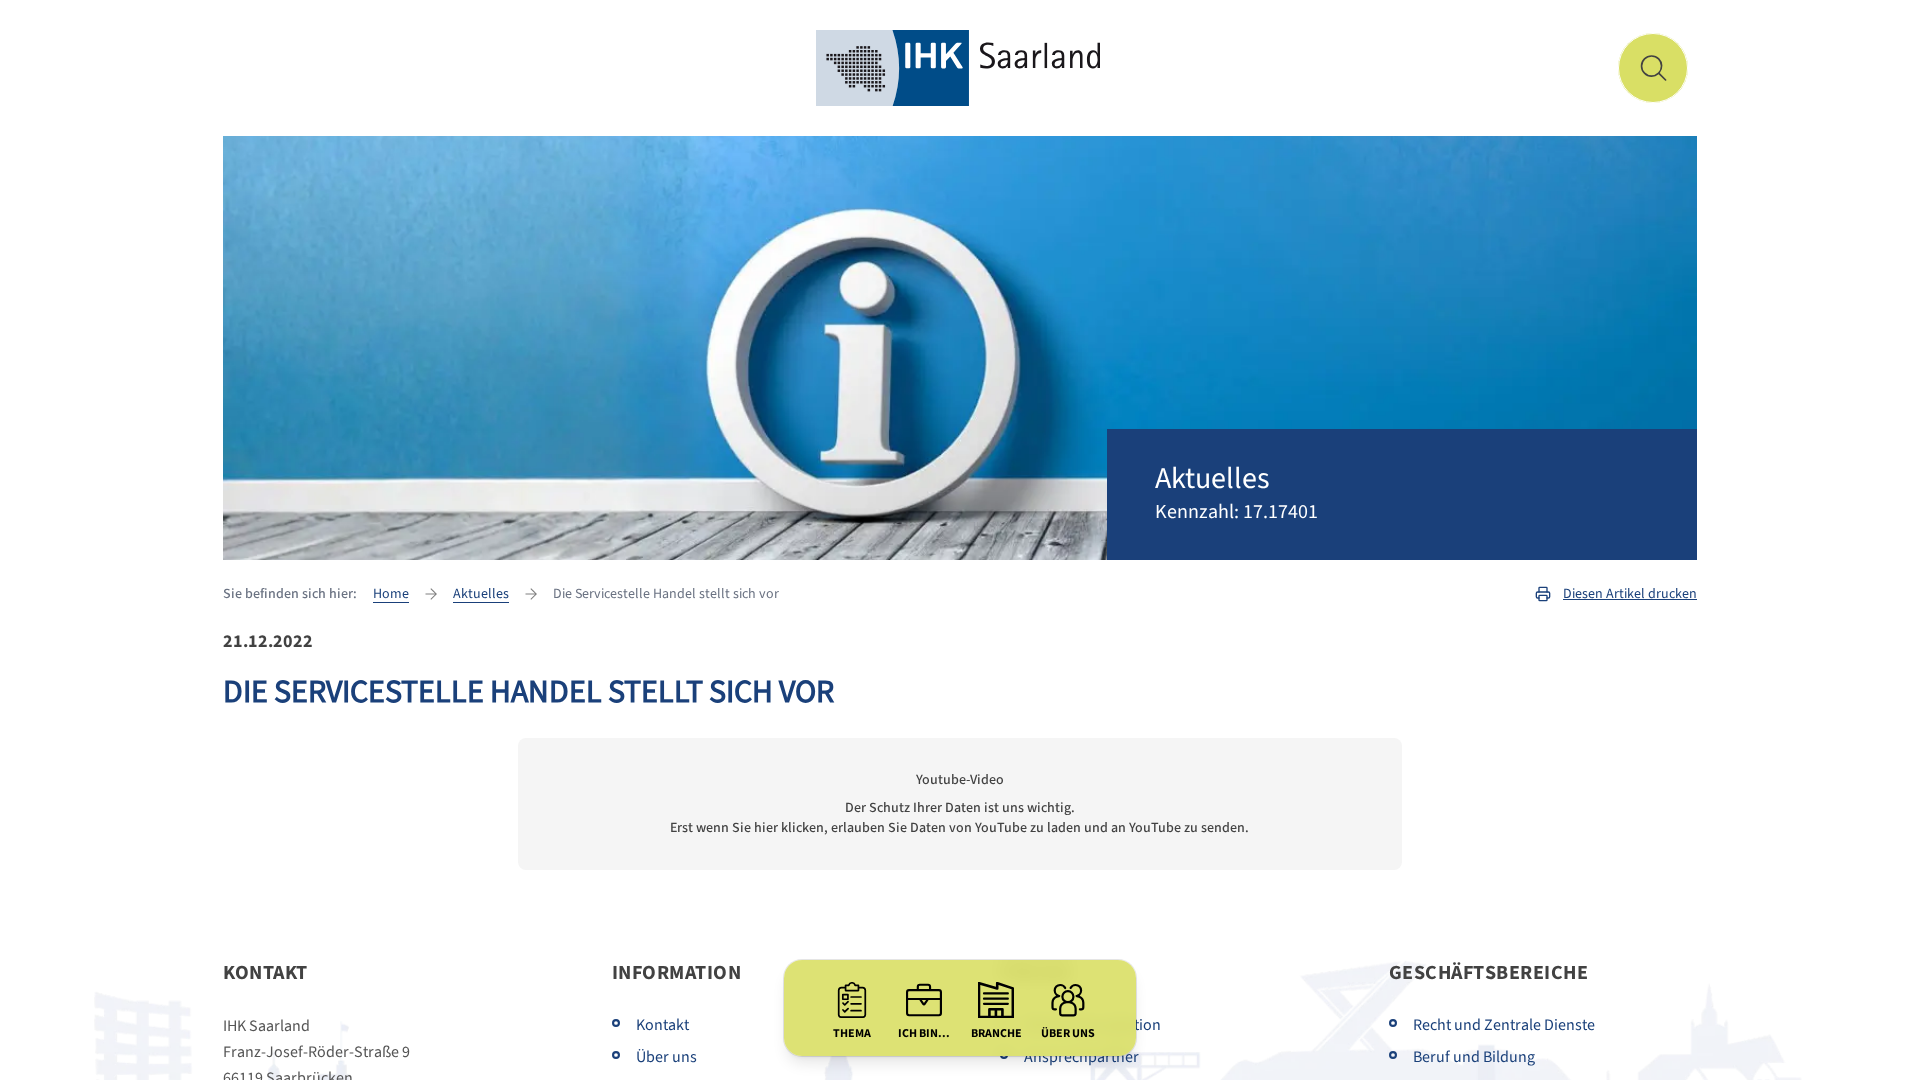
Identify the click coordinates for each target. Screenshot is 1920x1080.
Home (391, 594)
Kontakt (662, 1025)
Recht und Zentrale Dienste (1504, 1025)
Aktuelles (481, 594)
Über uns (666, 1057)
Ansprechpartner (1081, 1057)
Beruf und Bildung (1474, 1057)
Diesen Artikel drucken (1630, 594)
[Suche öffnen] (1653, 68)
